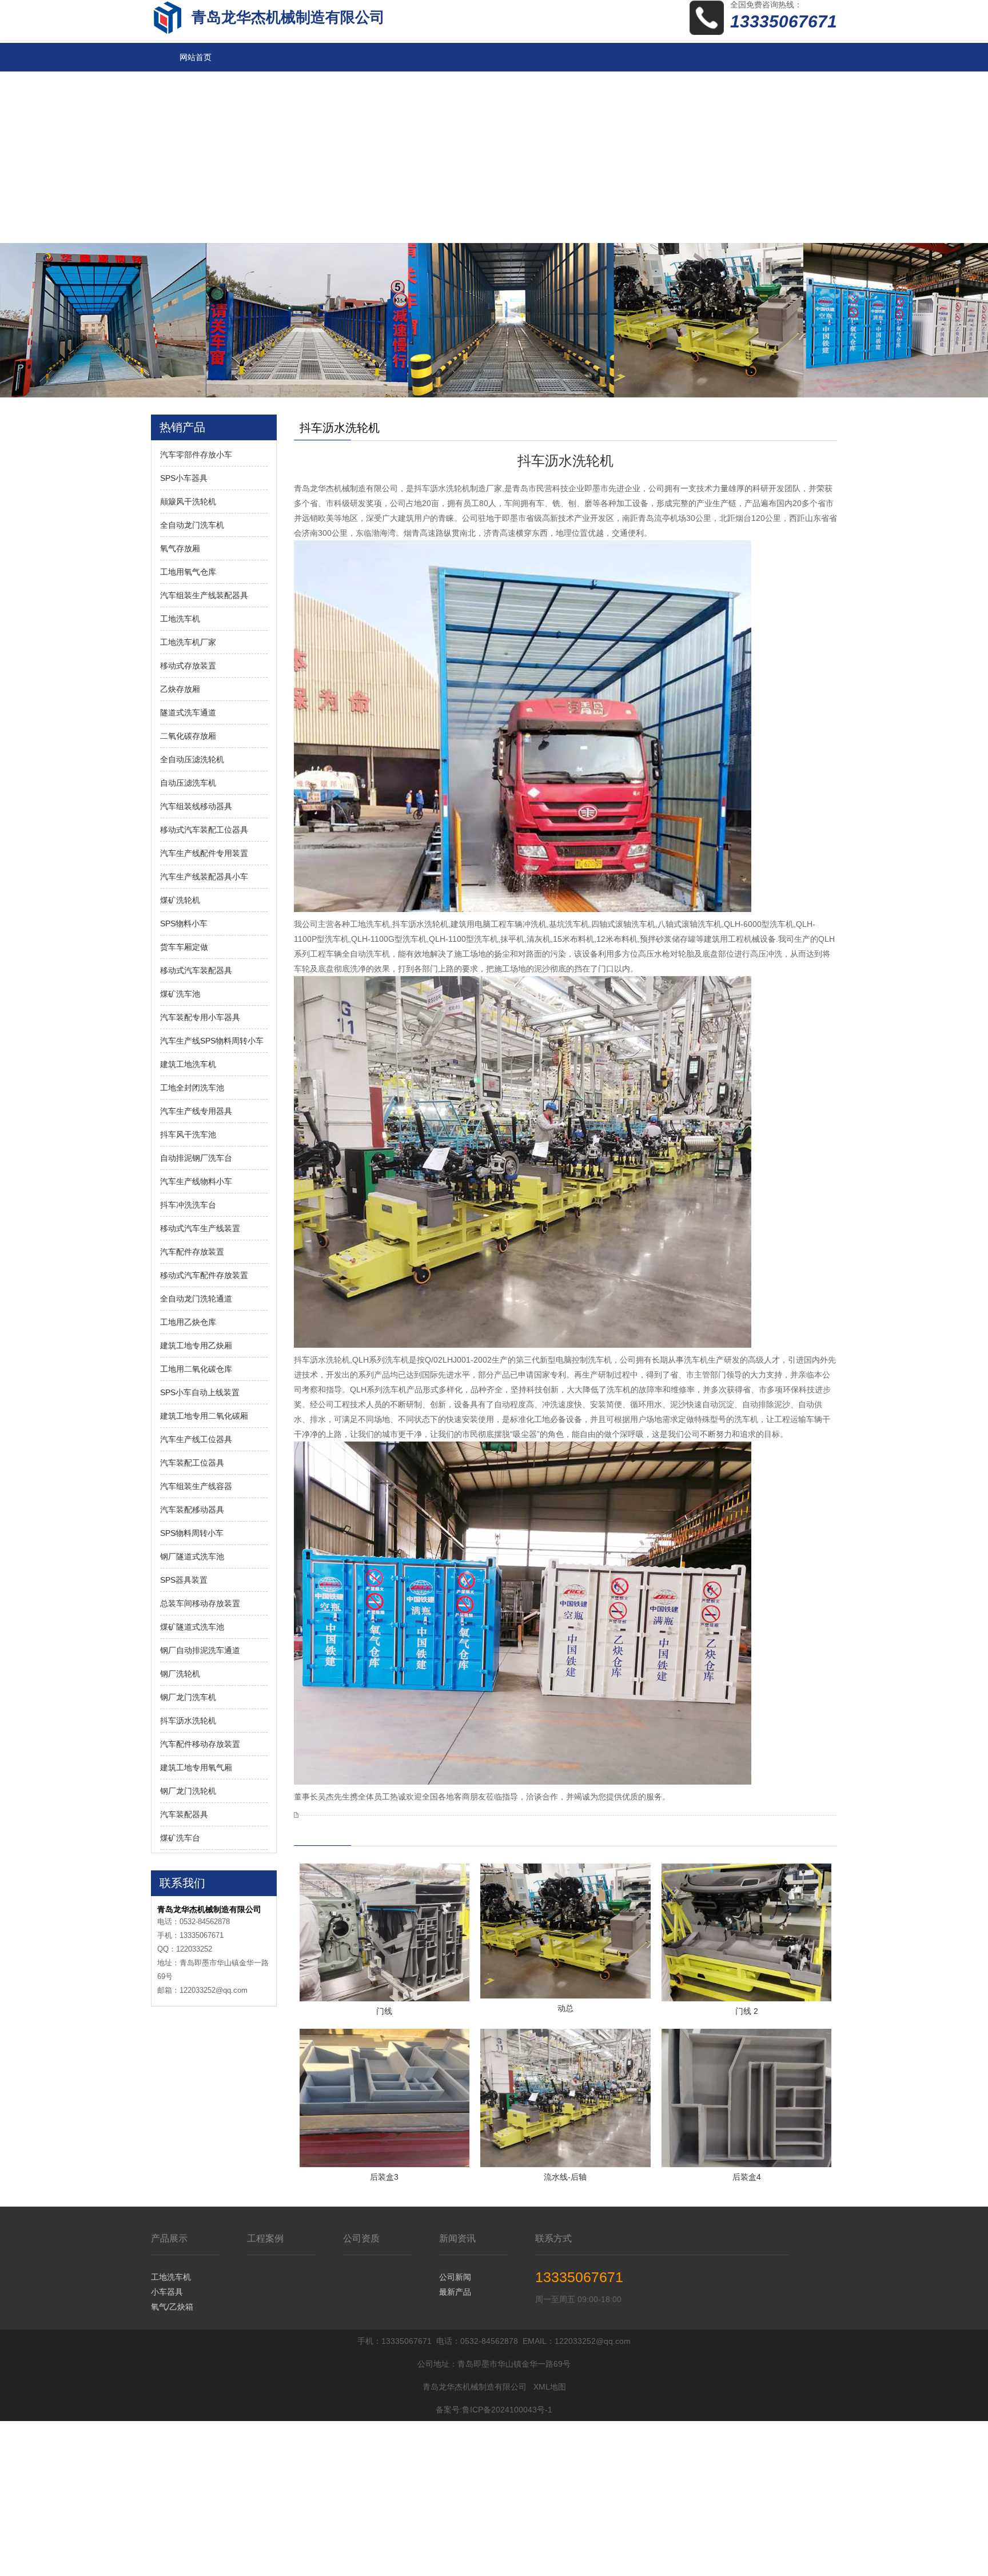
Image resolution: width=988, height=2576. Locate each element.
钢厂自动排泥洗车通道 (200, 1650)
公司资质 (361, 2238)
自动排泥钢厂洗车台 (196, 1158)
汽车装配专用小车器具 (200, 1017)
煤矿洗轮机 (180, 900)
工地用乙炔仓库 (188, 1322)
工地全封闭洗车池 (192, 1088)
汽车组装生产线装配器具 (204, 595)
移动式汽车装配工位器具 (204, 830)
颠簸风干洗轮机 (188, 501)
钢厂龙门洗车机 (188, 1697)
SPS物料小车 (184, 923)
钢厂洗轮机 (180, 1674)
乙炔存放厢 (180, 689)
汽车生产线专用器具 (196, 1111)
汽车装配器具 (184, 1814)
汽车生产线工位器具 (196, 1439)
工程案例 (265, 2238)
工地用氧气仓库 (188, 572)
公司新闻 (455, 2277)
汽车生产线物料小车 (196, 1181)
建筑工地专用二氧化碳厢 (204, 1416)
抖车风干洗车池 (188, 1134)
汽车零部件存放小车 (196, 455)
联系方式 (553, 2238)
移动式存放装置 (188, 666)
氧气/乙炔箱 (172, 2307)
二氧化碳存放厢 (188, 736)
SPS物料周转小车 (192, 1533)
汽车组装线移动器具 (196, 806)
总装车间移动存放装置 (200, 1603)
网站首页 (196, 57)
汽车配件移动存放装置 (200, 1744)
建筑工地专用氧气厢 (196, 1767)
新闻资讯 (457, 2238)
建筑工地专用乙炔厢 (196, 1345)
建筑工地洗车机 (188, 1064)
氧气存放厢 (180, 548)
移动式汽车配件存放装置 (204, 1275)
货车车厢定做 (184, 947)
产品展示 (169, 2238)
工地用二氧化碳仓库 (196, 1369)
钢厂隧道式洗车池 (192, 1556)
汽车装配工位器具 (192, 1463)
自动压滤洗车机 (188, 783)
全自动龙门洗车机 (192, 525)
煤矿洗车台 (180, 1838)
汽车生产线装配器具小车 (204, 877)
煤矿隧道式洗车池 (192, 1627)
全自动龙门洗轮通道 (196, 1299)
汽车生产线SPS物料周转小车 (212, 1041)
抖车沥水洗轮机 (188, 1721)
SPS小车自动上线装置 (200, 1392)
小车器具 (167, 2292)
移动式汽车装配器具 (196, 970)
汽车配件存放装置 (192, 1252)
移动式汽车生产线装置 (200, 1228)
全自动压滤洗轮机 (192, 759)
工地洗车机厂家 (188, 642)
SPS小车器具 (184, 478)
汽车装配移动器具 (192, 1510)
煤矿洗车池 (180, 994)
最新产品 (455, 2292)
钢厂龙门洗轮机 (188, 1791)
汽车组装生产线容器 (196, 1486)
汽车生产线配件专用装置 (204, 853)
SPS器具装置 (184, 1580)
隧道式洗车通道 (188, 712)
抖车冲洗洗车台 (188, 1205)
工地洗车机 (180, 619)
